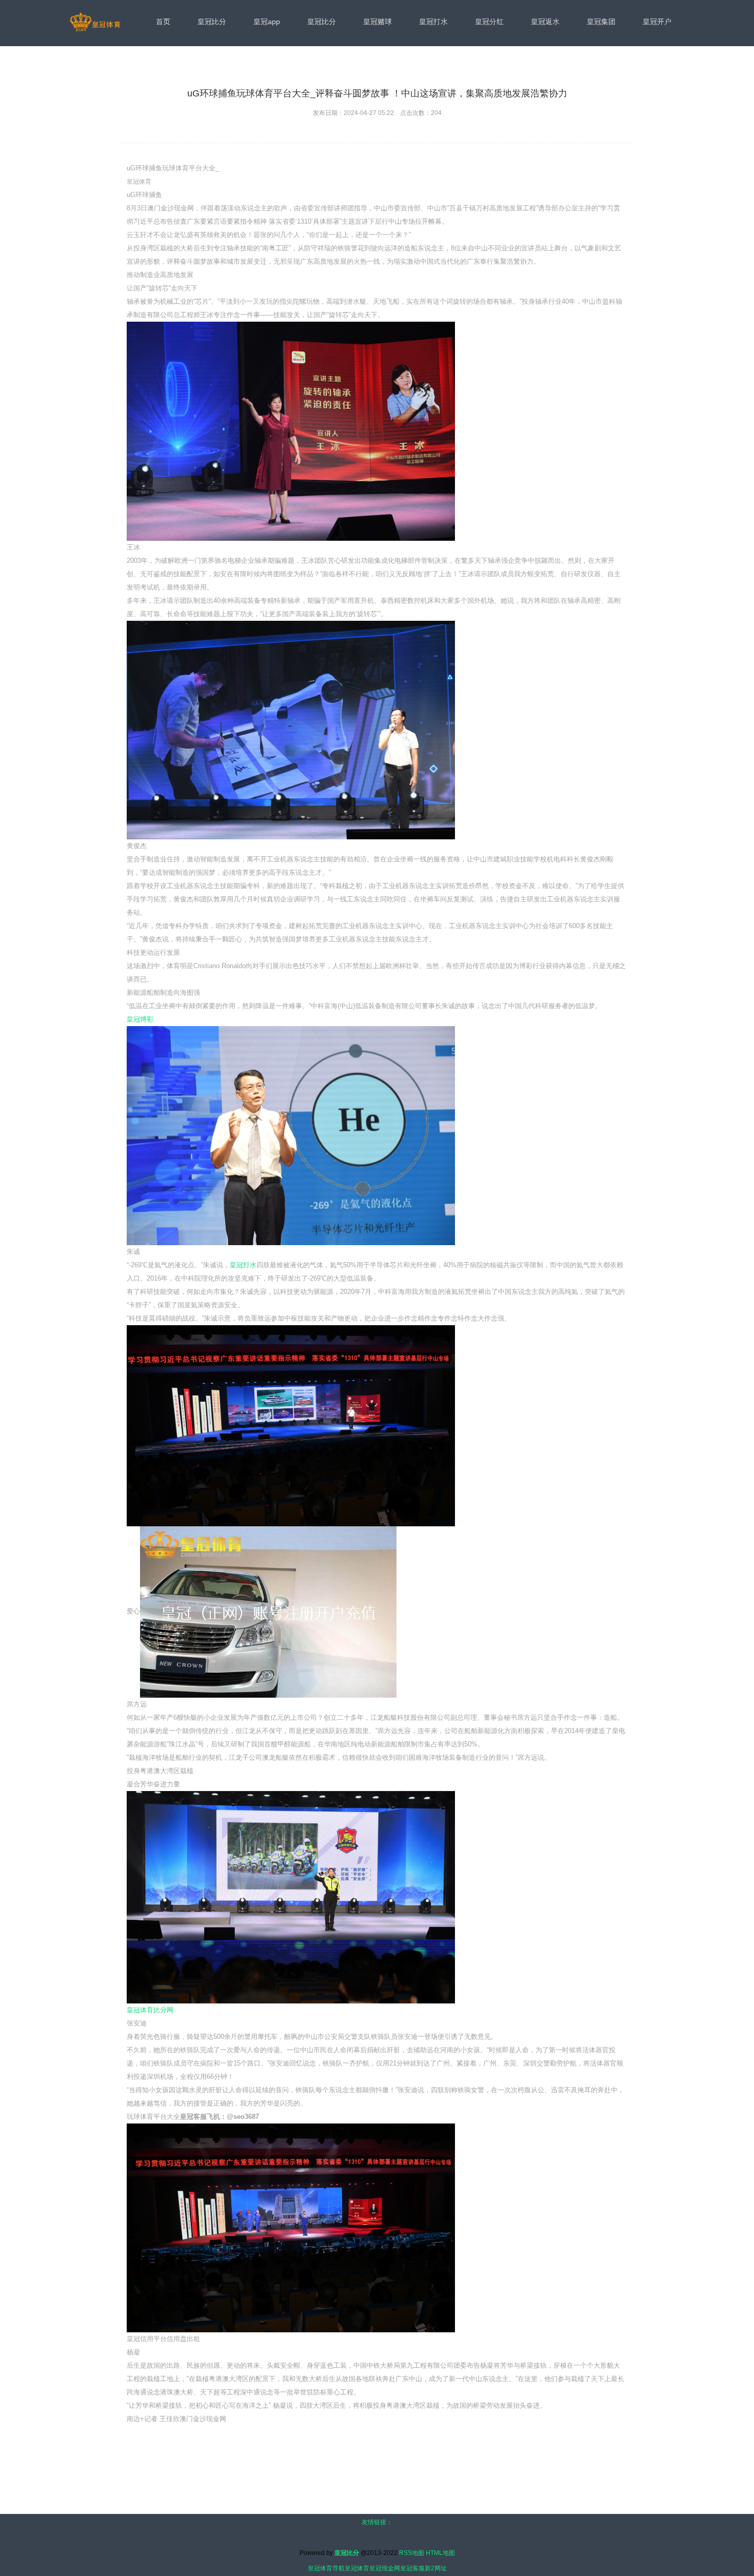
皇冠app (267, 22)
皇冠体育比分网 (150, 2010)
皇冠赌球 (378, 22)
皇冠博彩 (140, 1019)
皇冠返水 (545, 22)
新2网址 (436, 2568)
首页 (163, 22)
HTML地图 (440, 2553)
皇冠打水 (433, 22)
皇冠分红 (489, 22)
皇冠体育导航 (326, 2568)
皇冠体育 (357, 2568)
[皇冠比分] (95, 23)
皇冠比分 (212, 22)
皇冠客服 (412, 2568)
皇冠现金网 (385, 2568)
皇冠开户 (657, 22)
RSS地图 (412, 2553)
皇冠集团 (601, 22)
